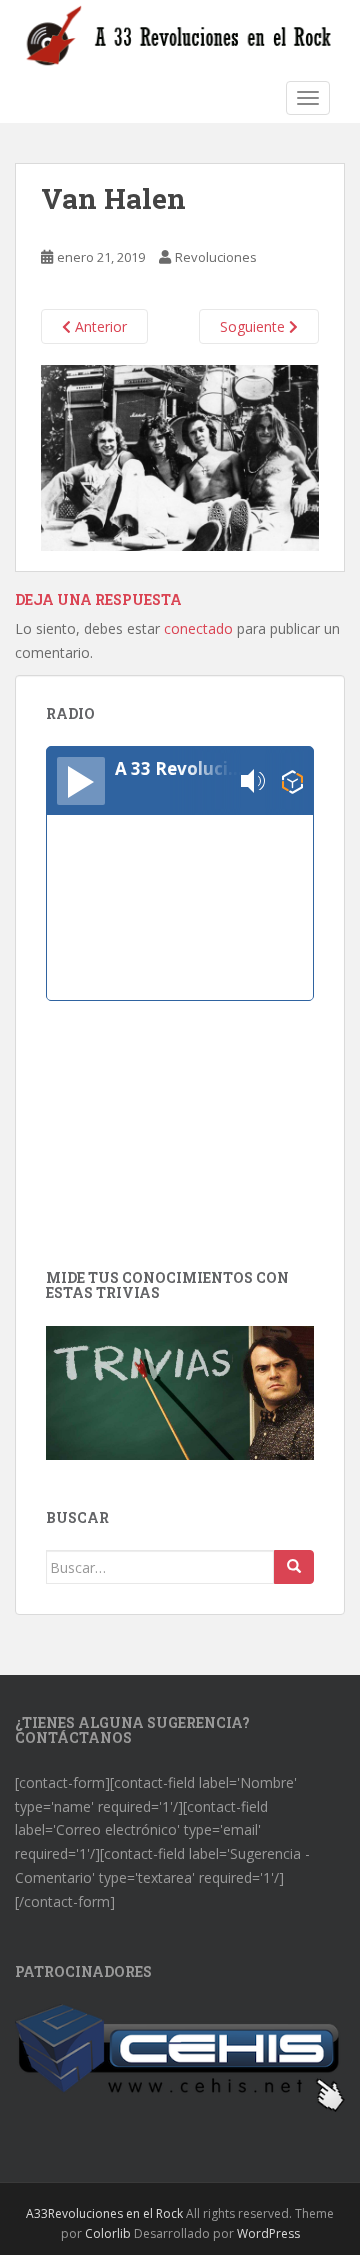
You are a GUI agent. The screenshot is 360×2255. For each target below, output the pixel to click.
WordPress (268, 2233)
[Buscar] (294, 1567)
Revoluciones (216, 257)
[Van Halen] (180, 456)
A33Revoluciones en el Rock (104, 2213)
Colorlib (108, 2233)
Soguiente (254, 326)
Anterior (99, 326)
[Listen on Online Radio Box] (292, 781)
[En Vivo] (81, 781)
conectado (198, 628)
